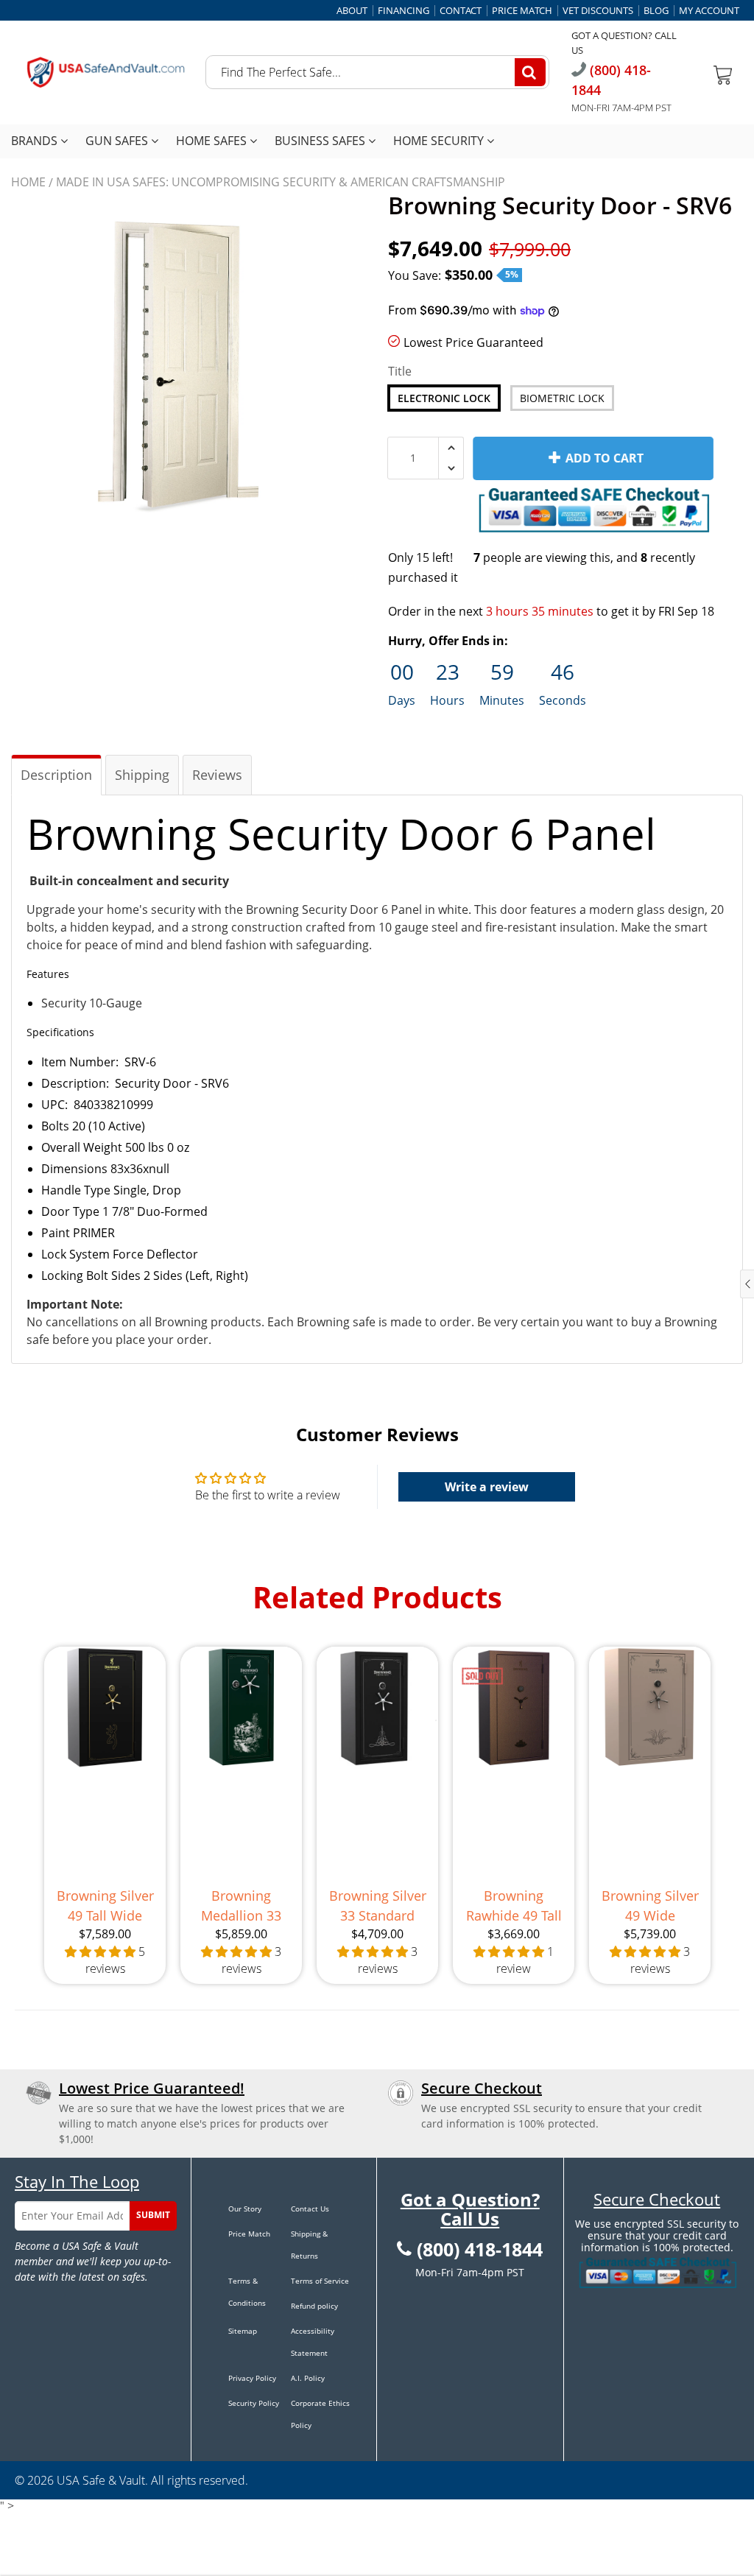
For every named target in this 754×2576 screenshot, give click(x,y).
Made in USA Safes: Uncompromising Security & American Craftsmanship (281, 182)
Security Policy (254, 2403)
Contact (461, 11)
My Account (709, 11)
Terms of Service (320, 2281)
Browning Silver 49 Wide (650, 1905)
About (352, 11)
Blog (656, 11)
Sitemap (243, 2331)
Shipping (142, 775)
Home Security (440, 141)
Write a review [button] (487, 1487)
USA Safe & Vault (101, 2480)
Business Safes (321, 141)
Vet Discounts (598, 11)
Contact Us (310, 2209)
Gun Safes (118, 141)
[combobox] (377, 72)
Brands (36, 141)
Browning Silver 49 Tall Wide (105, 1905)
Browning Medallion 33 (241, 1905)
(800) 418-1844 (480, 2250)
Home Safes (213, 141)
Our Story (245, 2209)
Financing (404, 11)
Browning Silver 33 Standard (378, 1905)
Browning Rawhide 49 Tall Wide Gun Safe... (514, 1906)
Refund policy (314, 2306)
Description (56, 775)
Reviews (217, 775)
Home (28, 182)
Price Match (522, 11)
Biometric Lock (562, 398)
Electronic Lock (444, 398)
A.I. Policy (308, 2378)
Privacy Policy (252, 2378)
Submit (153, 2215)
